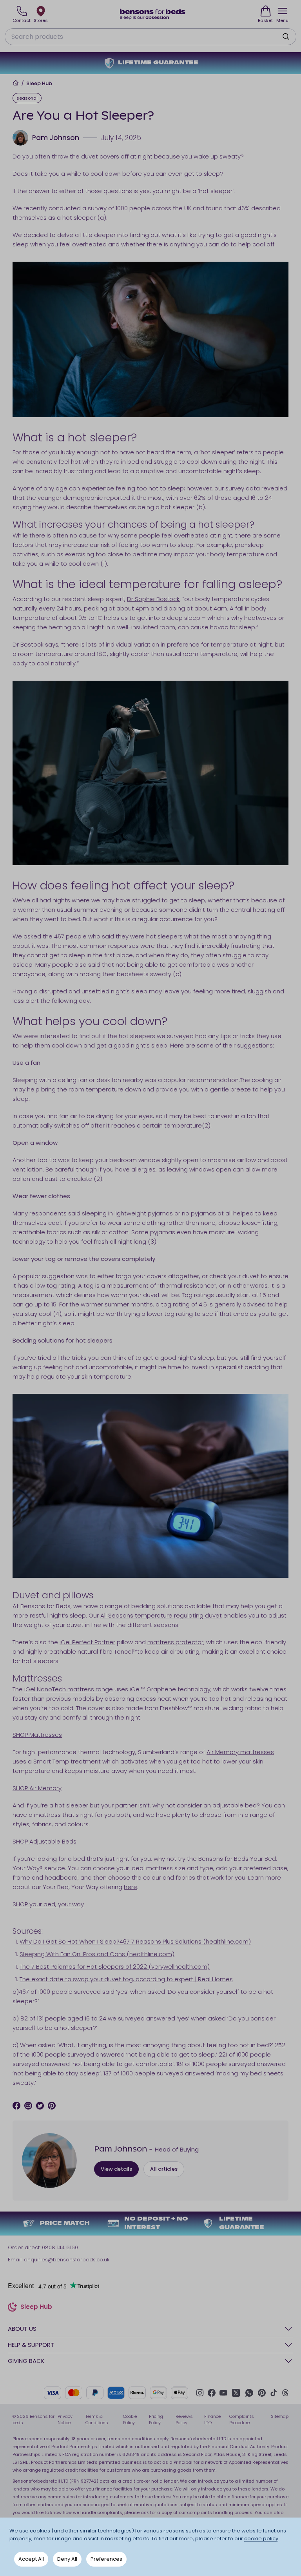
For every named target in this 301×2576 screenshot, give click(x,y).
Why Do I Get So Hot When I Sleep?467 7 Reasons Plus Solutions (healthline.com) (135, 1941)
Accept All (31, 2559)
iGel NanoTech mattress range (69, 1689)
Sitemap (280, 2416)
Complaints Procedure (242, 2420)
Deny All (67, 2559)
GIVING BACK (26, 2361)
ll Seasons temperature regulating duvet (163, 1615)
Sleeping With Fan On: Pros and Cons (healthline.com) (97, 1954)
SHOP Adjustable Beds (44, 1841)
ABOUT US (22, 2329)
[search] (286, 36)
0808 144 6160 (60, 2247)
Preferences (106, 2559)
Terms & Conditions (97, 2420)
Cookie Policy (130, 2420)
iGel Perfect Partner (87, 1642)
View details (116, 2169)
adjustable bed (235, 1805)
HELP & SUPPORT (31, 2345)
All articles (164, 2169)
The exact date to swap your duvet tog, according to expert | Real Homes (126, 1979)
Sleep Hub (39, 84)
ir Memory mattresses (242, 1752)
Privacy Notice (65, 2420)
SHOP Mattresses (37, 1735)
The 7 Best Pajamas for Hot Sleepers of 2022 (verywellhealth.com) (115, 1967)
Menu (282, 20)
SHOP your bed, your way (48, 1904)
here (131, 1887)
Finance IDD (212, 2420)
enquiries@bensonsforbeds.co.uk (67, 2260)
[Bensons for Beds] (153, 14)
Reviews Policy (184, 2420)
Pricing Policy (156, 2420)
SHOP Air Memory (37, 1788)
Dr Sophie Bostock (153, 599)
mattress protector (175, 1642)
